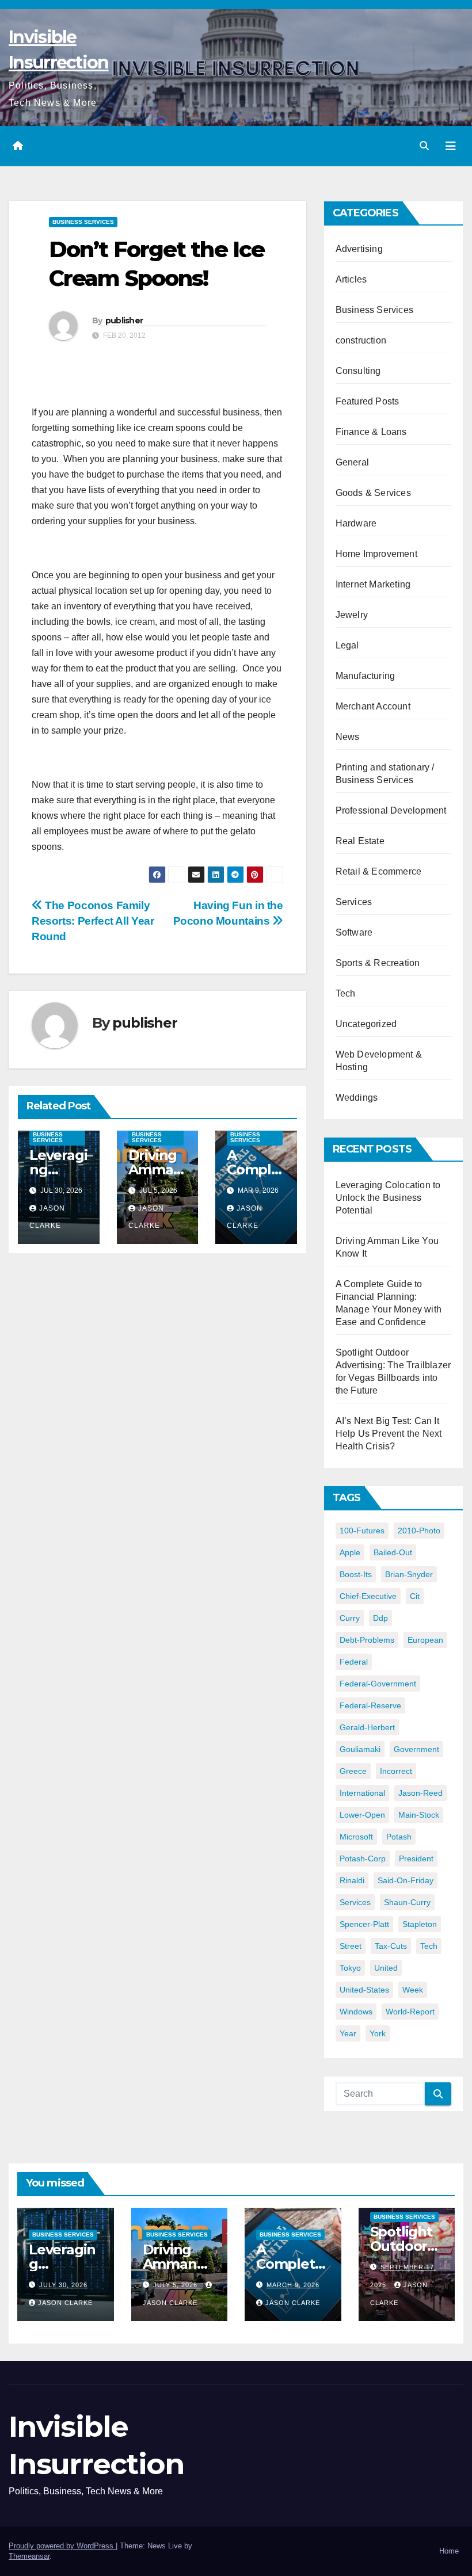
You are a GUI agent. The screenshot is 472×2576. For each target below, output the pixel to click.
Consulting (358, 371)
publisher (124, 320)
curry (350, 1618)
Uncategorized (366, 1024)
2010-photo (419, 1531)
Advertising (359, 249)
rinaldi (352, 1880)
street (351, 1946)
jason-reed (420, 1793)
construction (361, 340)
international (362, 1793)
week (413, 1990)
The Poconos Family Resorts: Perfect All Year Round (93, 921)
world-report (410, 2012)
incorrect (396, 1771)
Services (354, 902)
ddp (380, 1618)
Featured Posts (368, 401)
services (355, 1902)
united (386, 1968)
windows (356, 2012)
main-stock (419, 1815)
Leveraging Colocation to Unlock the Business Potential (388, 1198)
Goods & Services (373, 493)
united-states (364, 1990)
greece (353, 1771)
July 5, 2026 (176, 2285)
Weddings (357, 1098)
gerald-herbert (367, 1727)
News (348, 737)
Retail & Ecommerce (379, 871)
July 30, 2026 (63, 2285)
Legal (347, 645)
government (416, 1749)
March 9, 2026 (293, 2285)
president (416, 1858)
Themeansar (29, 2556)
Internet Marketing (373, 584)
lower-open (362, 1815)
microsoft (356, 1837)
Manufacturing (366, 676)
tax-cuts (391, 1946)
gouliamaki (360, 1749)
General (352, 462)
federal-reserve (370, 1705)
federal (354, 1662)
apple (350, 1552)
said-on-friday (406, 1880)
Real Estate (360, 841)
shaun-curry (407, 1902)
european (425, 1640)
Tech (346, 993)
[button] (424, 146)
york (378, 2033)
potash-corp (363, 1858)
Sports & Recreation (378, 963)
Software (354, 932)
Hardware (356, 523)
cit (415, 1596)
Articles (351, 279)
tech (429, 1946)
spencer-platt (364, 1924)
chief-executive (368, 1596)
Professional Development (391, 810)
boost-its (356, 1574)
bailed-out (393, 1552)
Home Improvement (376, 554)
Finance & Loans (371, 432)
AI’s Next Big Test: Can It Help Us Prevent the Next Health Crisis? (389, 1434)
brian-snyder (409, 1574)
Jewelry (352, 615)
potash (399, 1837)
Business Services (83, 222)
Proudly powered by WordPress (62, 2546)
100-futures (362, 1531)
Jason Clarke (65, 2303)
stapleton (420, 1924)
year (348, 2033)
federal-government (378, 1684)
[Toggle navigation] (451, 146)
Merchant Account (373, 706)
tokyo (350, 1968)
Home (449, 2551)
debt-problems (367, 1640)
